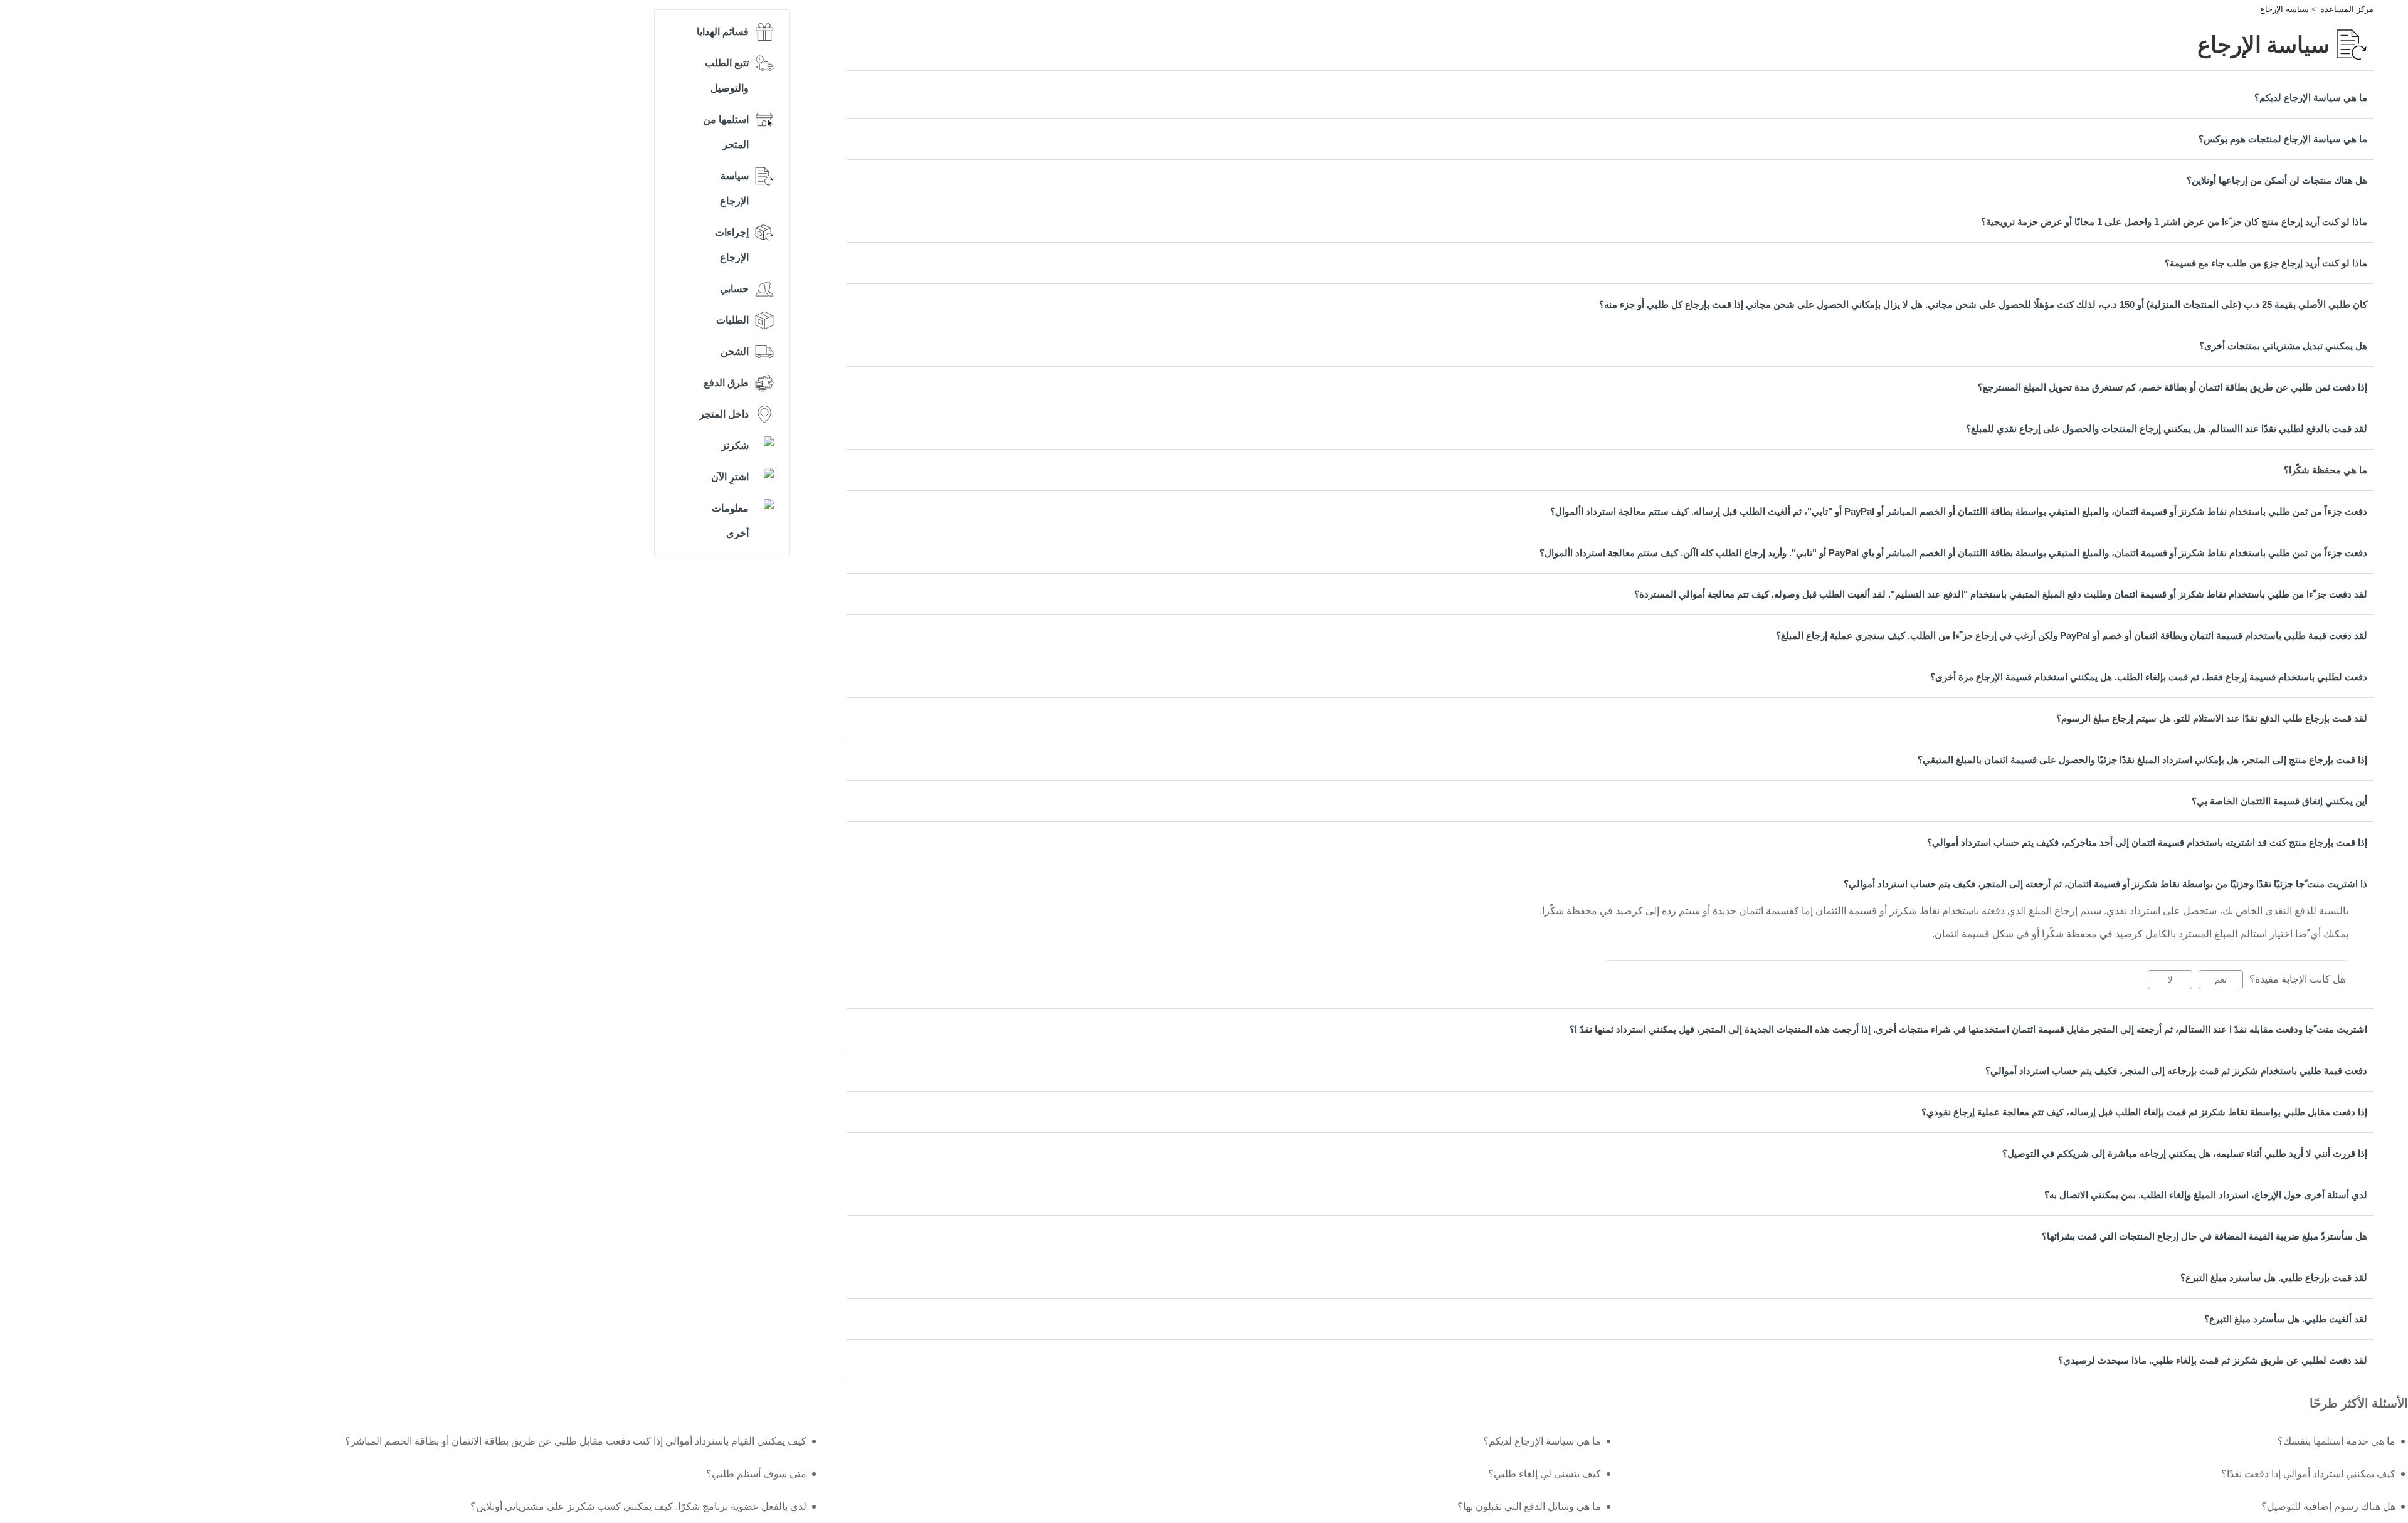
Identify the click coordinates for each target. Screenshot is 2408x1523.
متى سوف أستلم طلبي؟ (756, 1474)
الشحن (735, 351)
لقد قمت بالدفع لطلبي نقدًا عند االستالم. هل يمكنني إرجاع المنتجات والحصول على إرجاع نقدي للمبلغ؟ (2167, 429)
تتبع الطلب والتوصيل (727, 76)
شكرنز (735, 445)
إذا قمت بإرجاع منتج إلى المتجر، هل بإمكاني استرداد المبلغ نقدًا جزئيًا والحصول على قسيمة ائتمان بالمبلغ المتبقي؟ (2142, 760)
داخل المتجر (724, 414)
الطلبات (732, 320)
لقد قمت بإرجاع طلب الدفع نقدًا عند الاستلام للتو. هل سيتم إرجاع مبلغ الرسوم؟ (2212, 718)
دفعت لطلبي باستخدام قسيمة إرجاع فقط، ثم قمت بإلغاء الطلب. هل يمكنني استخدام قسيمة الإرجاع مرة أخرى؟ (2149, 677)
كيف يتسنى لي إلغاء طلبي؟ (1545, 1474)
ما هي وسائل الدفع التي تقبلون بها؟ (1529, 1506)
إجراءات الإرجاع (732, 245)
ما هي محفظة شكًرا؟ (2326, 470)
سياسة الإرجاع (2284, 9)
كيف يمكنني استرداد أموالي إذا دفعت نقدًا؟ (2308, 1474)
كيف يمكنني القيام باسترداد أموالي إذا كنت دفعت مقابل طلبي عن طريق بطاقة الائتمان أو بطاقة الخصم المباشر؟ (575, 1441)
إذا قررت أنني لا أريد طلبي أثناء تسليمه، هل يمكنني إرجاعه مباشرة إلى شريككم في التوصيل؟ (2185, 1153)
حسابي (734, 289)
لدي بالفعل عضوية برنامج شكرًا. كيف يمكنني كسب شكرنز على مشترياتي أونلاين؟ (638, 1506)
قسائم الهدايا (723, 32)
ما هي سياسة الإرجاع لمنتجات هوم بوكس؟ (2283, 139)
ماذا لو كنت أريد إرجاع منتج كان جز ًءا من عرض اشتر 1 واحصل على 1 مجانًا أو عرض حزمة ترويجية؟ (2174, 222)
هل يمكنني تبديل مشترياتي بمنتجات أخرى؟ (2283, 346)
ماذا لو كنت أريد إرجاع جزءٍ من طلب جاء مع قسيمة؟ (2266, 263)
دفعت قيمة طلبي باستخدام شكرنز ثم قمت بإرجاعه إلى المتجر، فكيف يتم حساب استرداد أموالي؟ (2176, 1071)
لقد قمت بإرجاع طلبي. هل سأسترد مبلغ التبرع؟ (2274, 1278)
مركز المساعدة (2347, 9)
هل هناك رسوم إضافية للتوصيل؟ (2328, 1506)
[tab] (1610, 97)
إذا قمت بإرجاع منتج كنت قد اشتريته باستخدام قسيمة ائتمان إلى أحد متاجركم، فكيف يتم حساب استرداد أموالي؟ (2147, 842)
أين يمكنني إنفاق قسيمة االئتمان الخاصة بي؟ (2279, 801)
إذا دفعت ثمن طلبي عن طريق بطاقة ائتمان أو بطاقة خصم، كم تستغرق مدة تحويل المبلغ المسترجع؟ (2173, 387)
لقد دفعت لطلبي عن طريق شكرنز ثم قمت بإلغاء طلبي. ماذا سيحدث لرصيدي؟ (2213, 1360)
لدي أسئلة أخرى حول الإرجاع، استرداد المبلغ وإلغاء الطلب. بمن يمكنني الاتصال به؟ (2206, 1195)
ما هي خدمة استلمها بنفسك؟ (2337, 1441)
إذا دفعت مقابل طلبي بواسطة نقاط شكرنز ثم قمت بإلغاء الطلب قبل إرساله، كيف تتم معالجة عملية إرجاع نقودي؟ (2144, 1112)
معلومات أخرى (730, 521)
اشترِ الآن (730, 477)
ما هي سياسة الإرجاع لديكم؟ (2311, 97)
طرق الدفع (726, 383)
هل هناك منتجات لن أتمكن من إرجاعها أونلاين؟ (2277, 180)
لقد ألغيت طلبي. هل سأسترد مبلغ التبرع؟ (2286, 1319)
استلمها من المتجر (726, 132)
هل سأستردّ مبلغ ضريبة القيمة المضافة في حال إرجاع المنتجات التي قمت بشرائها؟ (2205, 1236)
